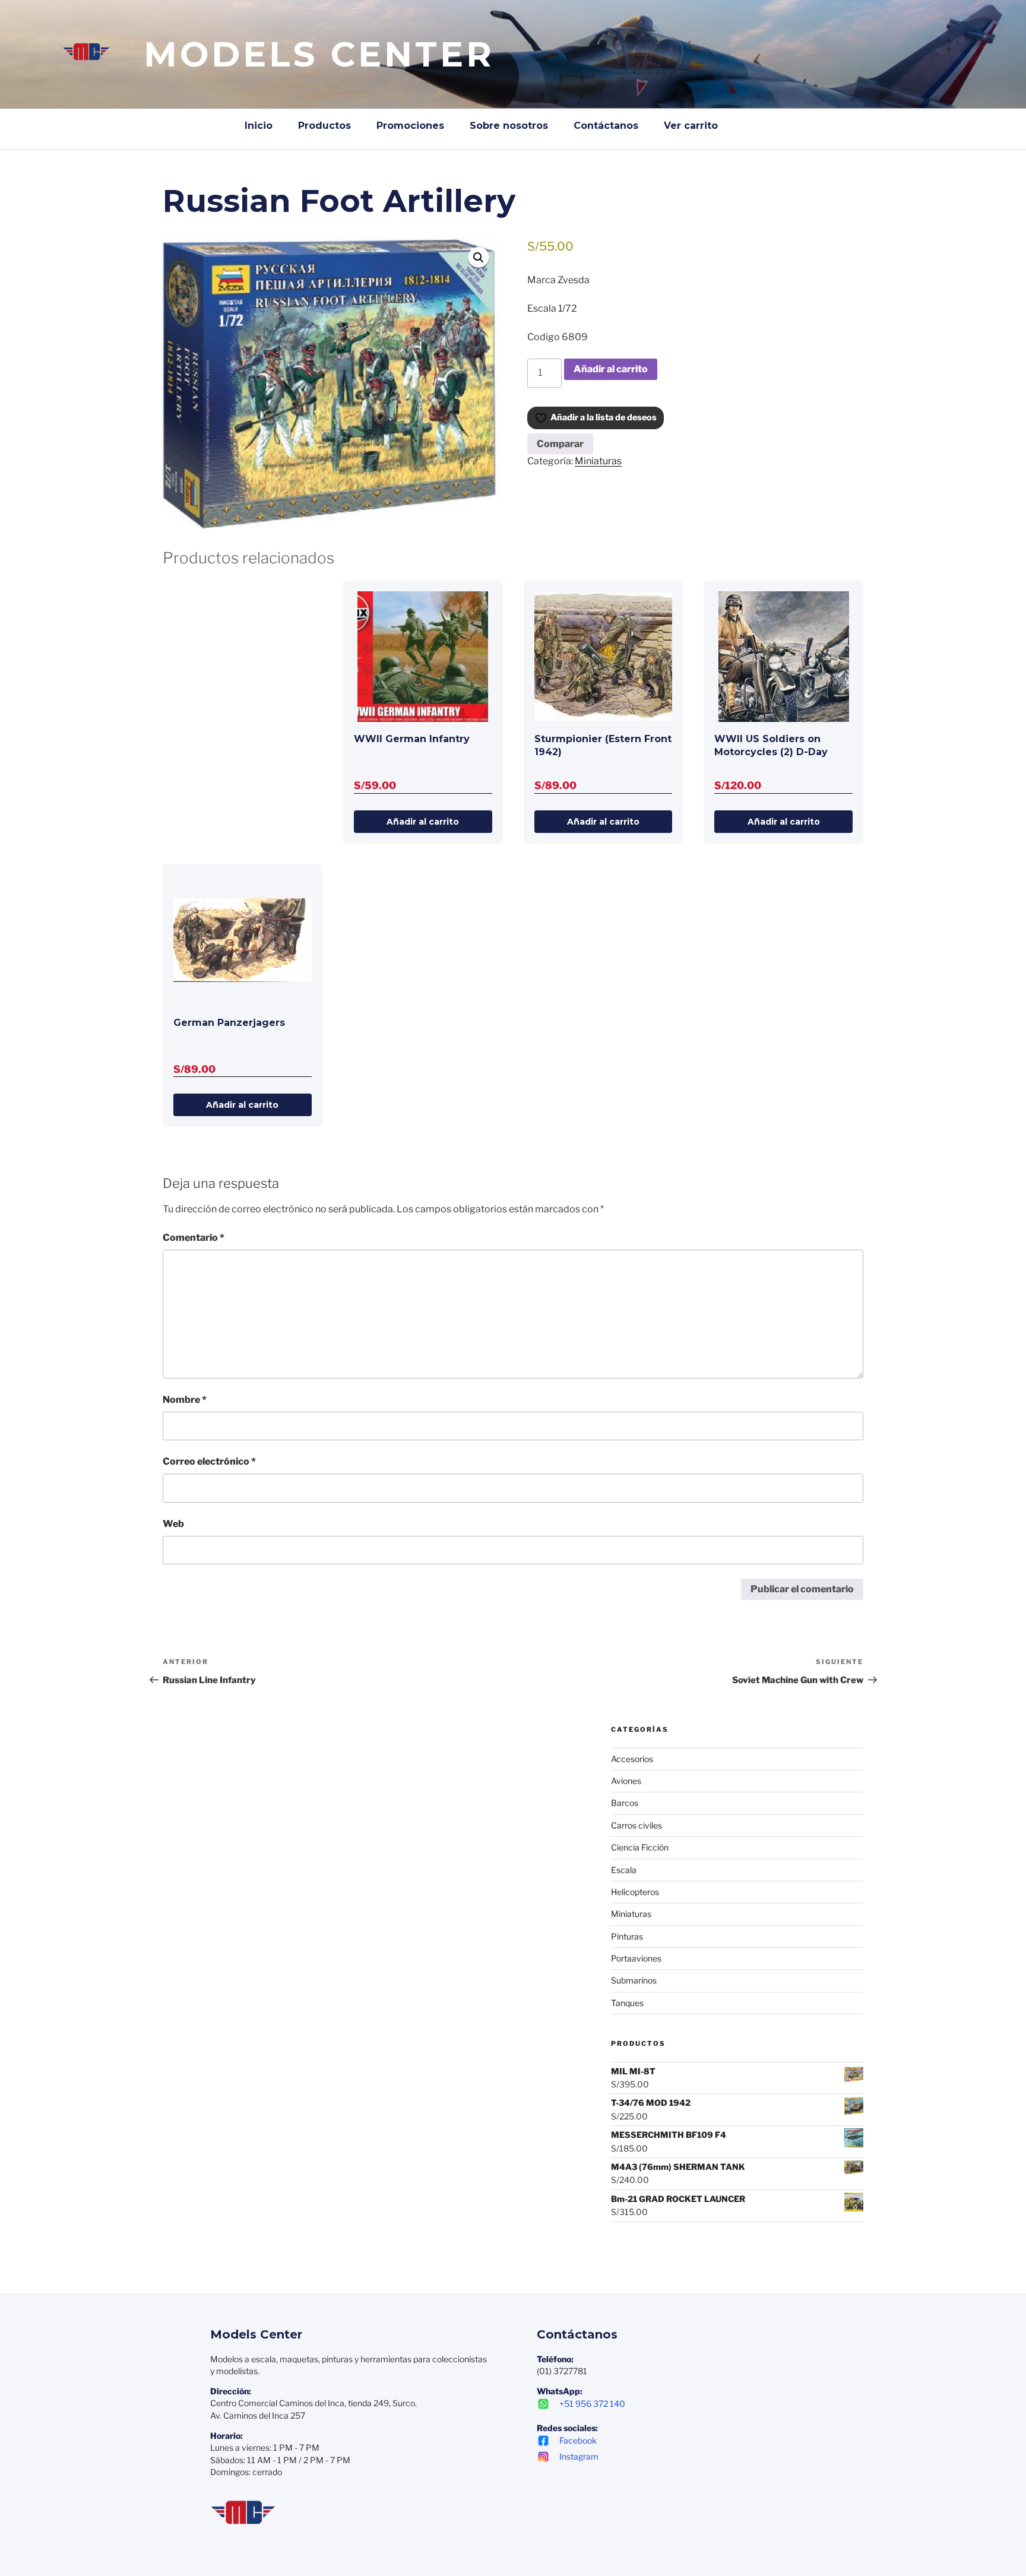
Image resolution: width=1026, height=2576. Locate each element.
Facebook (578, 2440)
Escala (624, 1870)
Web (173, 1524)
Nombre (185, 1400)
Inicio (259, 126)
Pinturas (627, 1936)
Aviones (626, 1781)
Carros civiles (636, 1825)
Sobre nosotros (509, 126)
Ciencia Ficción (640, 1847)
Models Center (319, 54)
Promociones (410, 126)
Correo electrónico (209, 1461)
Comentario (194, 1238)
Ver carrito (691, 126)
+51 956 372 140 (592, 2404)
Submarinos (634, 1980)
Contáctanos (606, 126)
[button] (479, 258)
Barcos (625, 1803)
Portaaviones (636, 1958)
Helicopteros (635, 1892)
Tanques (627, 2003)
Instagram (579, 2456)
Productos (324, 126)
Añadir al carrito (611, 369)
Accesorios (632, 1759)
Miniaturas (598, 461)
